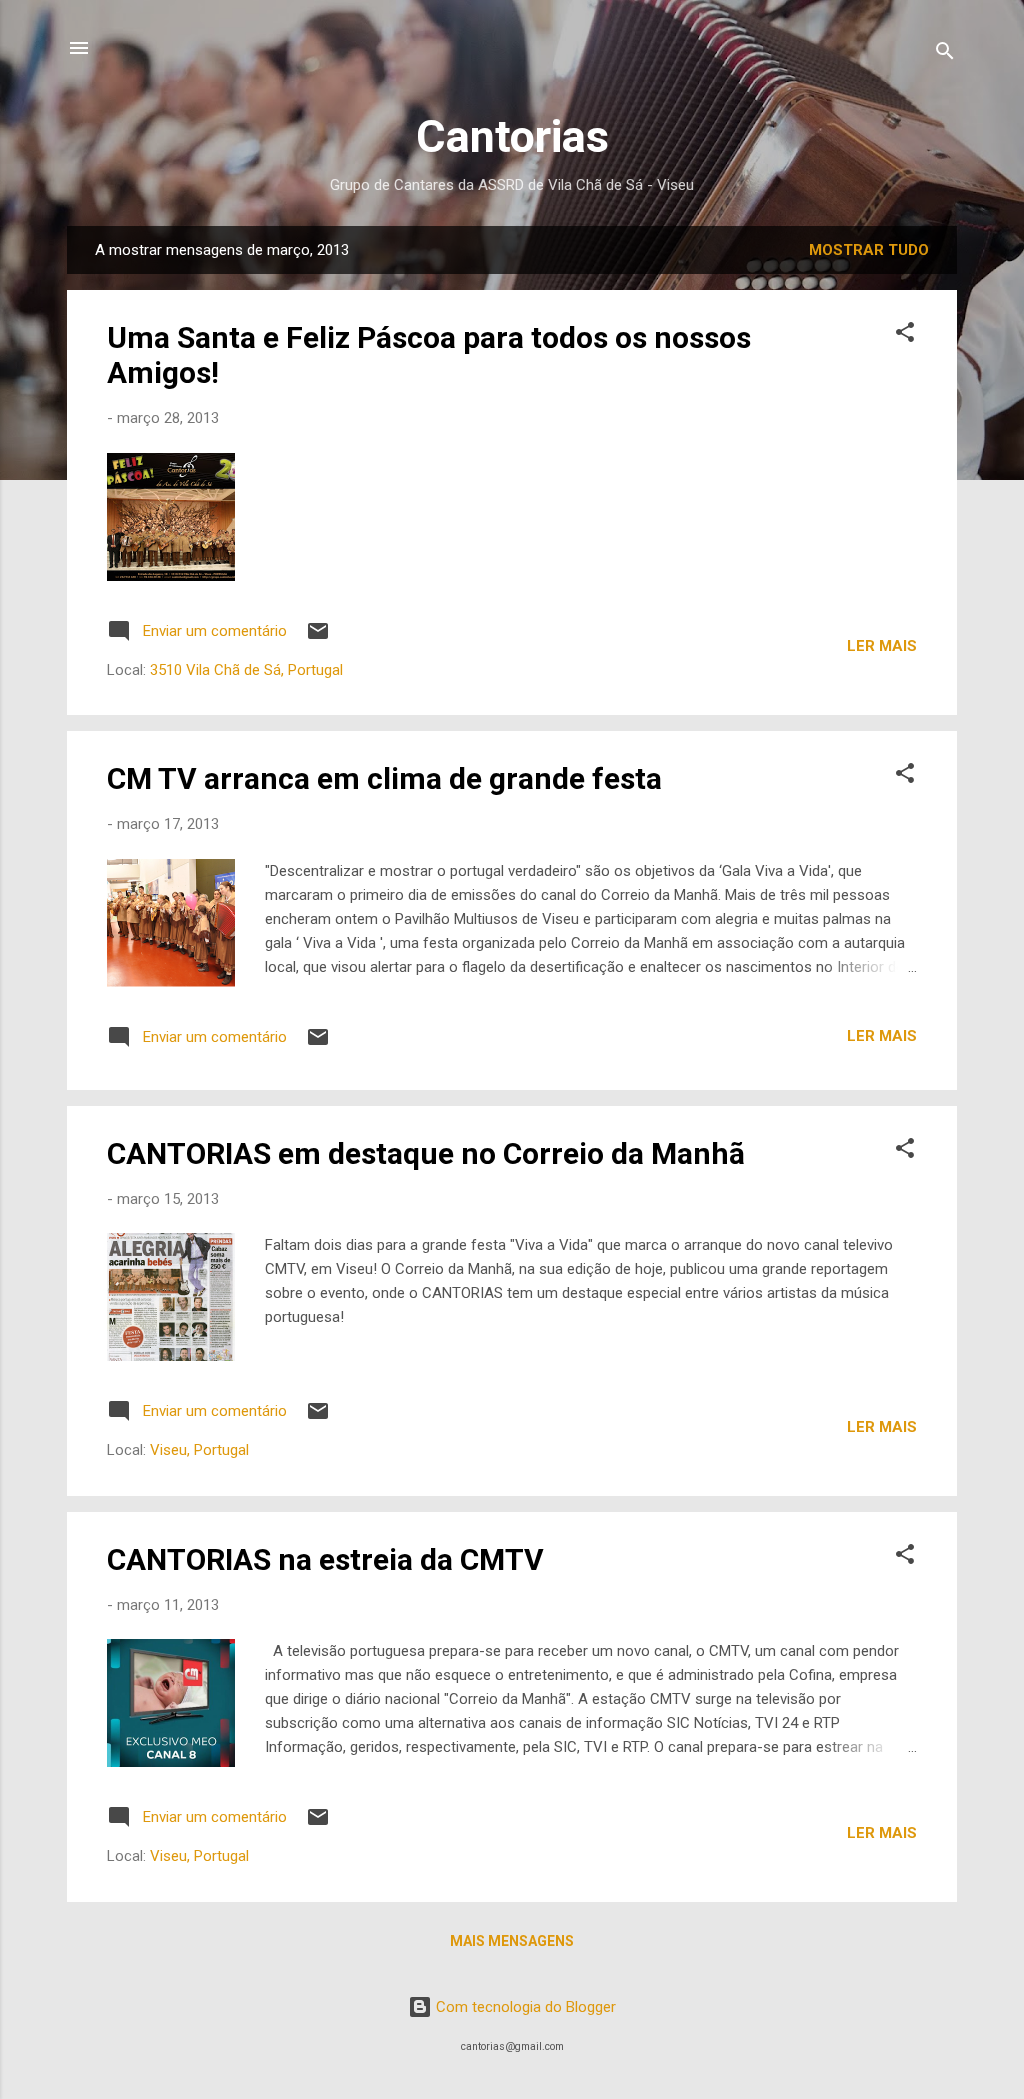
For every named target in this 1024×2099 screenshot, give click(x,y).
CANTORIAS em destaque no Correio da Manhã (426, 1153)
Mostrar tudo (869, 250)
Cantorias (512, 136)
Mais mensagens (512, 1941)
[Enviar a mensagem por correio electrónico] (318, 638)
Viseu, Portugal (199, 1450)
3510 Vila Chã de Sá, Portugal (246, 670)
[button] (905, 335)
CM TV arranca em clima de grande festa (384, 778)
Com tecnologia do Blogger (524, 2007)
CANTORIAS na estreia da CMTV (325, 1559)
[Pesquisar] (945, 54)
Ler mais (882, 646)
